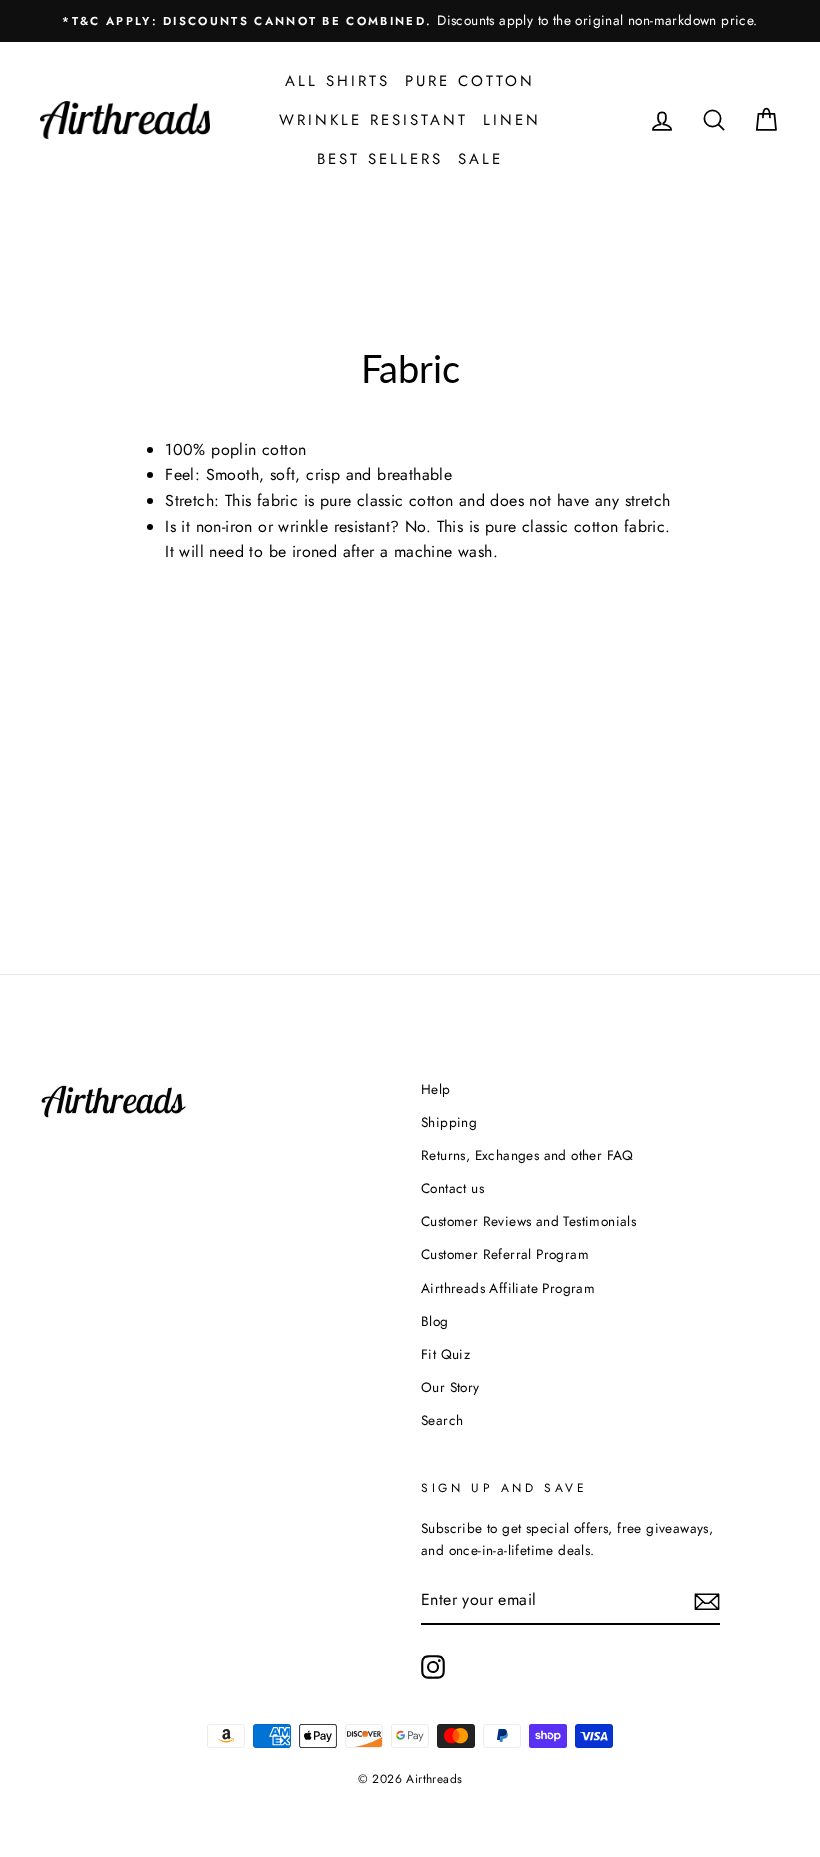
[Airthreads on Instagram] (433, 1667)
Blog (435, 1321)
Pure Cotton (470, 81)
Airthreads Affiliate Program (508, 1288)
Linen (512, 120)
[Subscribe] (707, 1601)
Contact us (452, 1188)
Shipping (449, 1122)
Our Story (450, 1387)
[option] (410, 21)
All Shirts (337, 81)
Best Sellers (380, 159)
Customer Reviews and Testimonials (528, 1221)
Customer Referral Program (505, 1254)
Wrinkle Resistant (373, 120)
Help (436, 1089)
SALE (480, 159)
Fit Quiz (445, 1354)
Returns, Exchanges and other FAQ (527, 1155)
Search (442, 1420)
